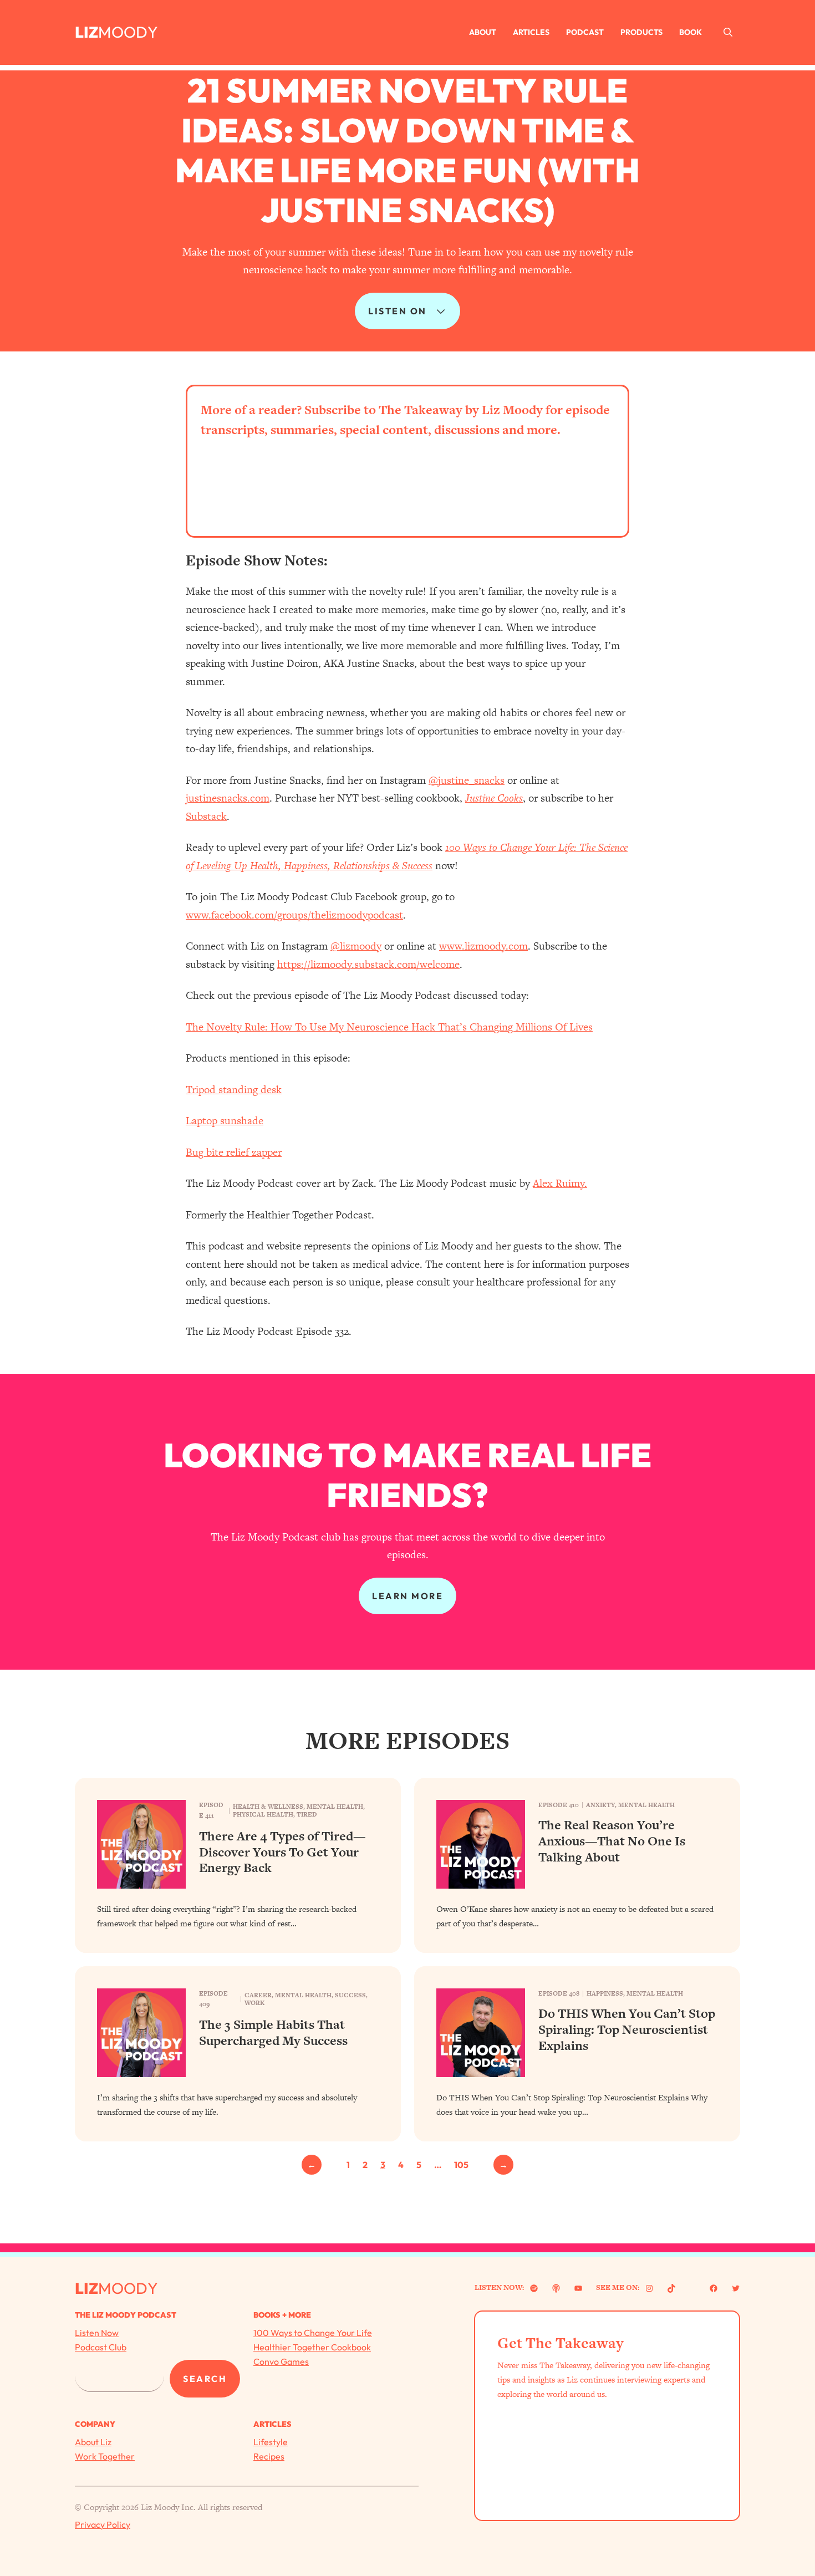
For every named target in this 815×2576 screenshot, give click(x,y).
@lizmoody (356, 946)
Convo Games (281, 2361)
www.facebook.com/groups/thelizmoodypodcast (294, 915)
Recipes (269, 2456)
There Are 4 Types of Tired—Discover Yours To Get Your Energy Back (282, 1852)
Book (691, 32)
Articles (531, 32)
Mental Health (335, 1807)
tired (307, 1814)
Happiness (605, 1993)
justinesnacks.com (228, 798)
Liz (86, 32)
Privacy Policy (103, 2524)
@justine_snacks (467, 780)
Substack (206, 816)
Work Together (105, 2456)
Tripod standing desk (234, 1090)
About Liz (93, 2442)
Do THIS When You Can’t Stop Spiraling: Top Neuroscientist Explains (627, 2029)
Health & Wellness (268, 1807)
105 (461, 2165)
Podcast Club (101, 2347)
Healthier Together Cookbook (312, 2347)
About (483, 32)
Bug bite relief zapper (234, 1152)
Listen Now (97, 2333)
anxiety (600, 1805)
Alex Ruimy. (560, 1183)
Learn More (407, 1596)
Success (350, 1995)
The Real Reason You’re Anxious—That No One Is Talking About (612, 1841)
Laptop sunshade (225, 1121)
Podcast (585, 32)
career (258, 1995)
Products (641, 32)
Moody (128, 32)
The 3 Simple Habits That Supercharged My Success (273, 2033)
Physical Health (263, 1814)
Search (205, 2379)
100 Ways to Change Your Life (313, 2333)
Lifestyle (271, 2442)
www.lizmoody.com (483, 946)
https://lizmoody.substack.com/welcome (368, 964)
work (254, 2003)
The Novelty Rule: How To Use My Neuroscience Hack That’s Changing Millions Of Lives (389, 1027)
